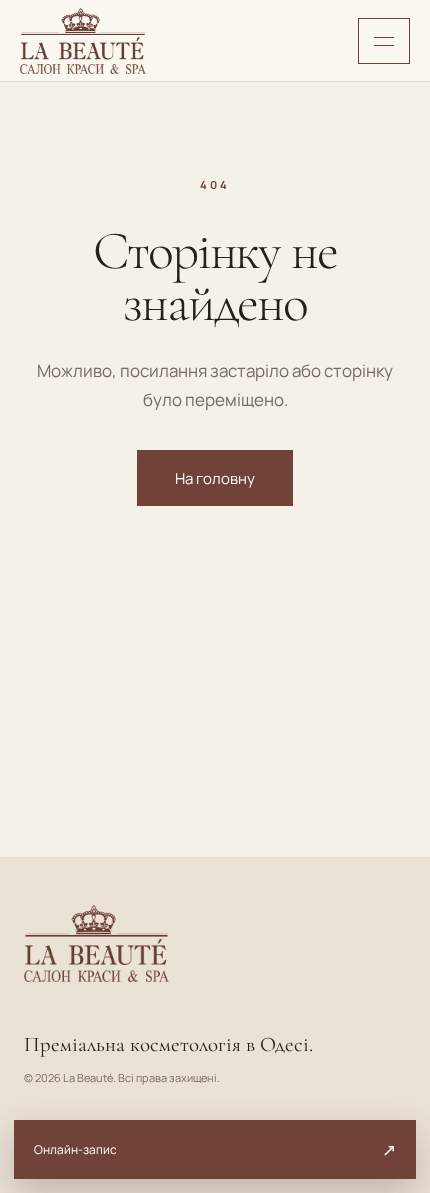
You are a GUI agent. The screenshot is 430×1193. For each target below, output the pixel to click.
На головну (215, 478)
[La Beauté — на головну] (83, 41)
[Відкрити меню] (384, 41)
